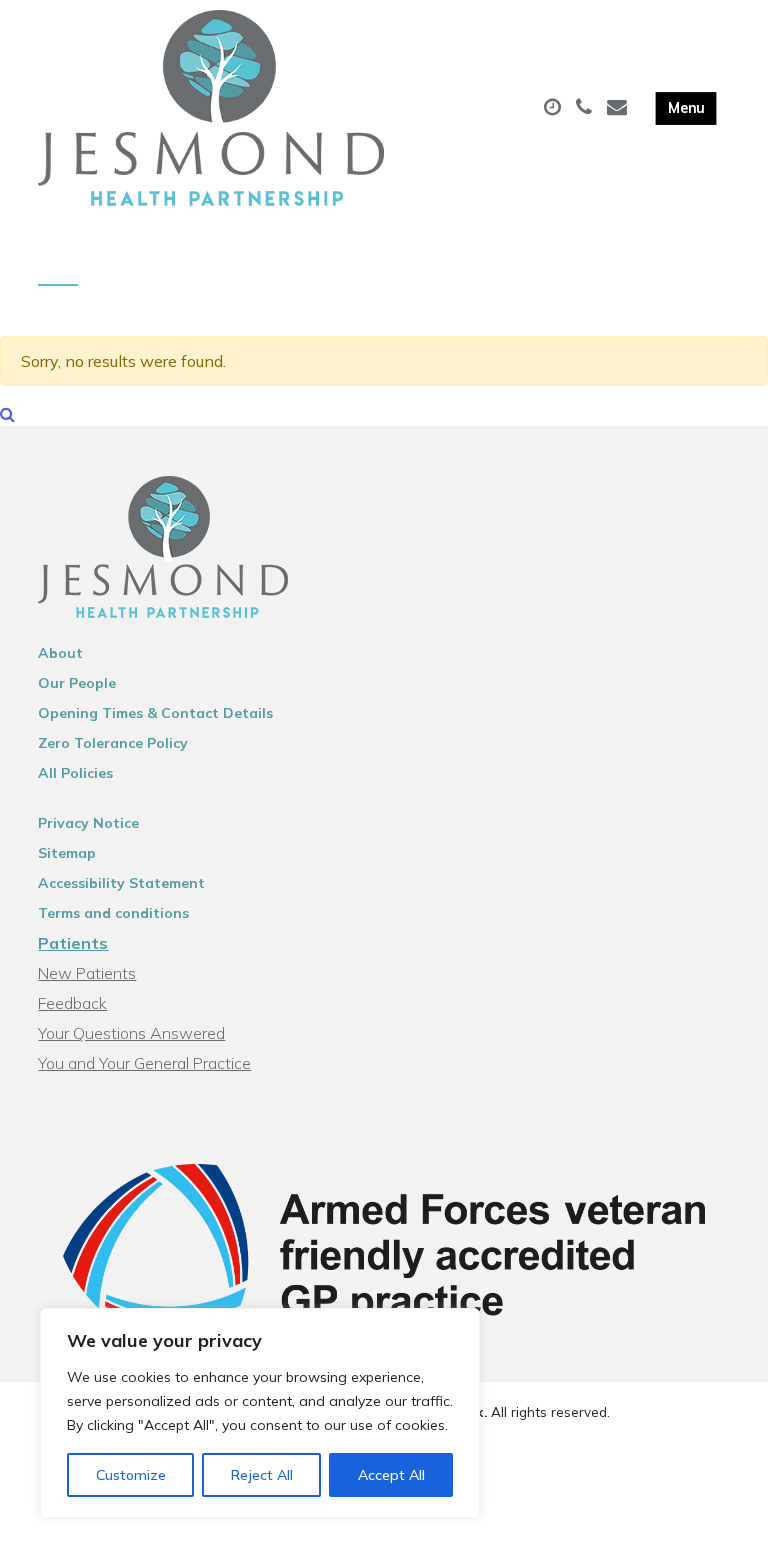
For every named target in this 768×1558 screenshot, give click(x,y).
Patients (73, 943)
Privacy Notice (88, 823)
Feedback (72, 1003)
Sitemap (67, 853)
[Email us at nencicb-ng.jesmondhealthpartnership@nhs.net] (619, 108)
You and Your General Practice (144, 1063)
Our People (77, 683)
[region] (260, 1413)
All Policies (75, 773)
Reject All (262, 1475)
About (60, 653)
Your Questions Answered (131, 1033)
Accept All (391, 1475)
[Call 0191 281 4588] (586, 108)
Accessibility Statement (121, 883)
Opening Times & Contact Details (155, 713)
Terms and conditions (113, 913)
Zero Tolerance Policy (113, 743)
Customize (131, 1475)
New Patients (87, 973)
